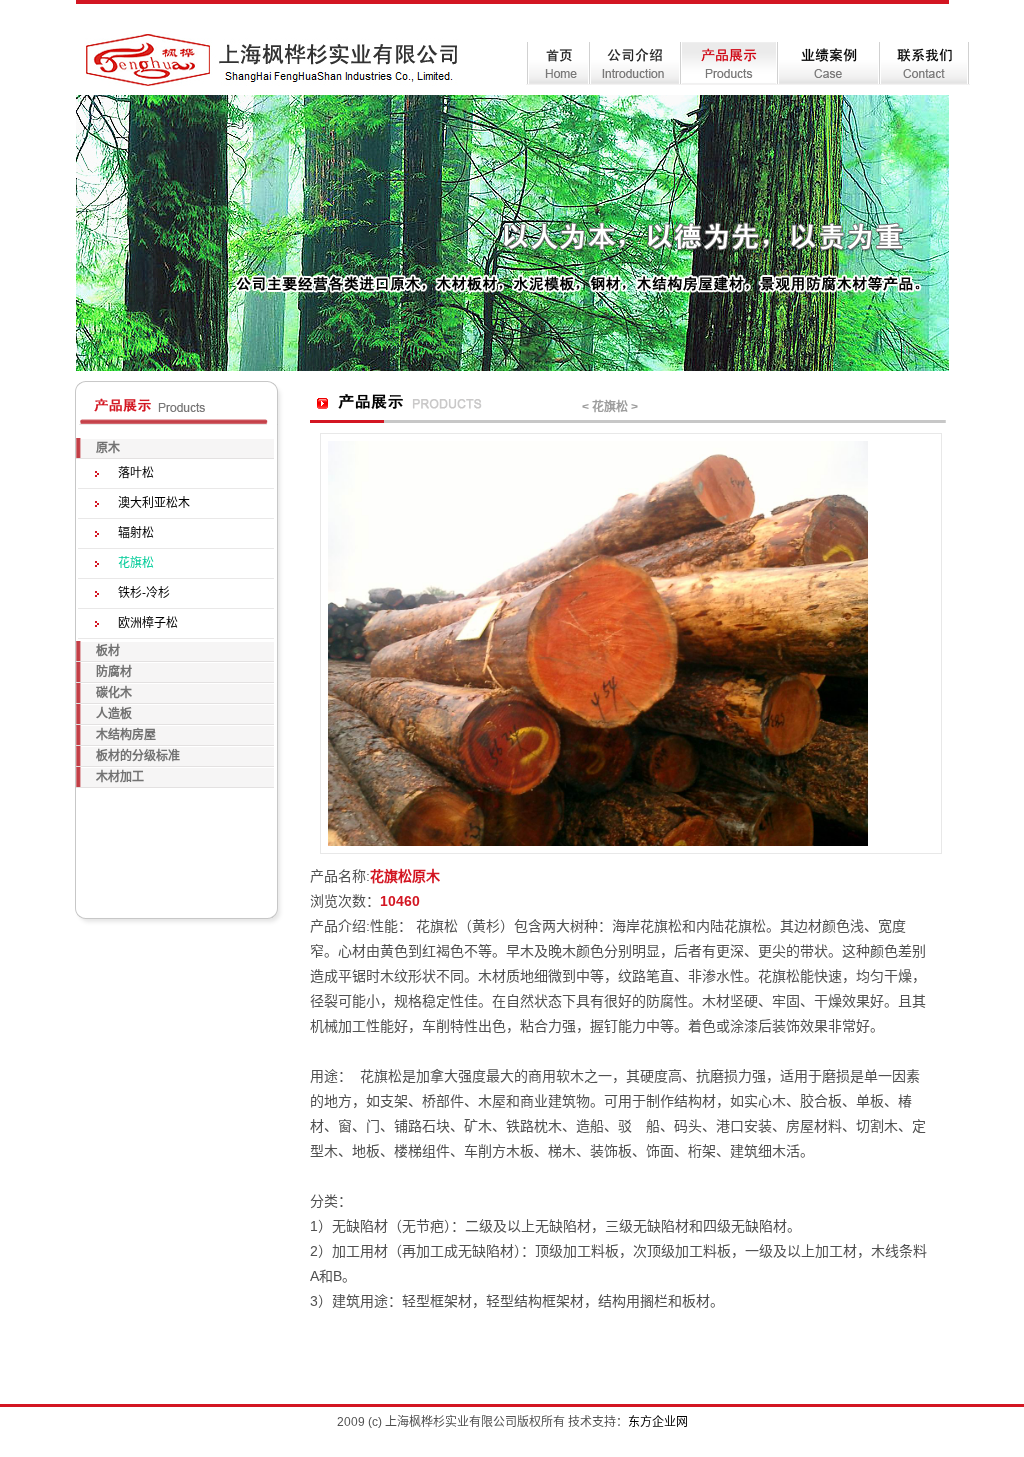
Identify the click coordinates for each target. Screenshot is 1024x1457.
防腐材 (114, 672)
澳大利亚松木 (154, 503)
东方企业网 (658, 1422)
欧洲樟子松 (148, 623)
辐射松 (136, 533)
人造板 (114, 714)
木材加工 (120, 777)
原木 (108, 448)
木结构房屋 (126, 735)
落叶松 (136, 473)
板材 (108, 651)
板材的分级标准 (138, 756)
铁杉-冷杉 (144, 593)
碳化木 (114, 693)
